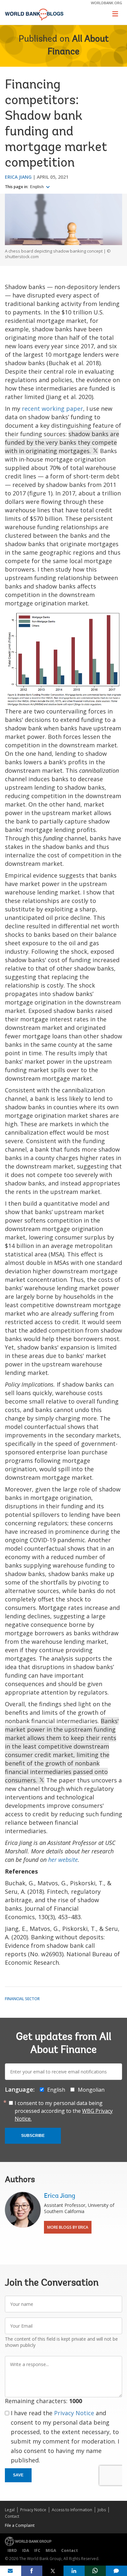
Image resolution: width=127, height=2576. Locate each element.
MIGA (51, 2550)
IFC (37, 2550)
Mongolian (91, 2090)
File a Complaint (20, 2525)
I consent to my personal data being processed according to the (64, 2111)
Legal (10, 2510)
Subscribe (33, 2136)
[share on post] (53, 2571)
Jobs (102, 2510)
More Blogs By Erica (68, 2227)
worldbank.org (106, 3)
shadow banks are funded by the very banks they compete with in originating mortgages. (62, 442)
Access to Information (72, 2510)
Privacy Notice (74, 2413)
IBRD (12, 2550)
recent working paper (52, 409)
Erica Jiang (18, 177)
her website (63, 1860)
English (37, 187)
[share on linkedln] (74, 2571)
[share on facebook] (32, 2571)
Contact (12, 2516)
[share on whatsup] (95, 2571)
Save (18, 2475)
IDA (26, 2550)
